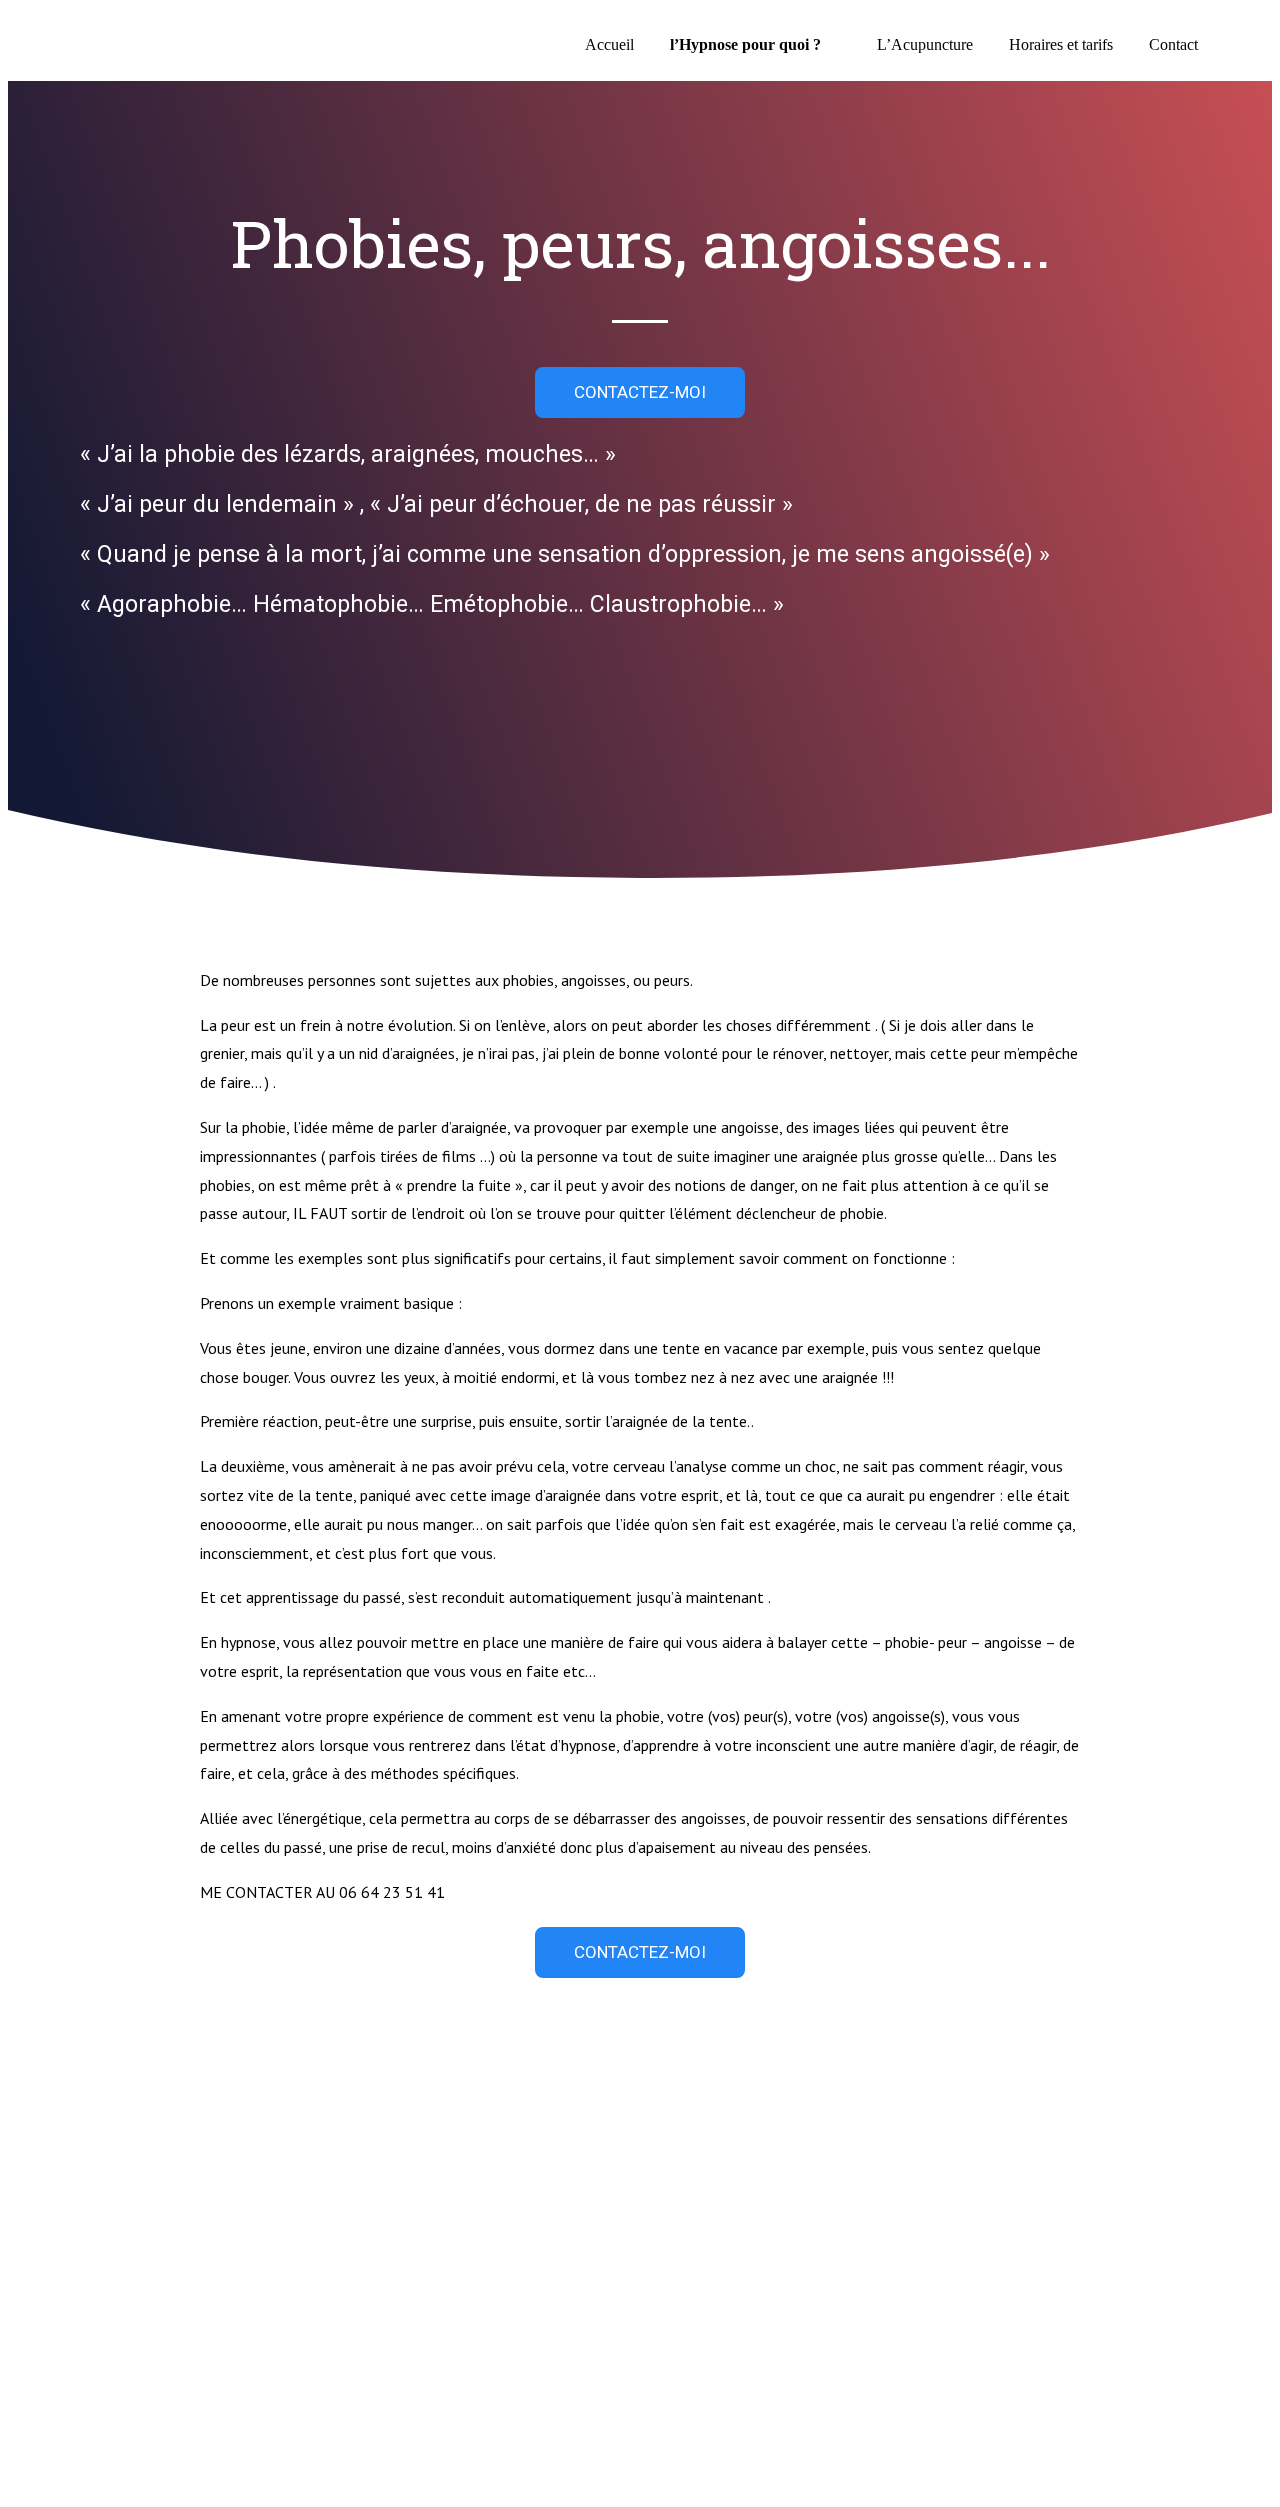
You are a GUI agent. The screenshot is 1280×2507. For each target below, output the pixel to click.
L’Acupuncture (925, 44)
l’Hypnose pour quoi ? (745, 44)
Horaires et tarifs (1061, 44)
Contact (1173, 44)
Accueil (609, 44)
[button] (640, 392)
